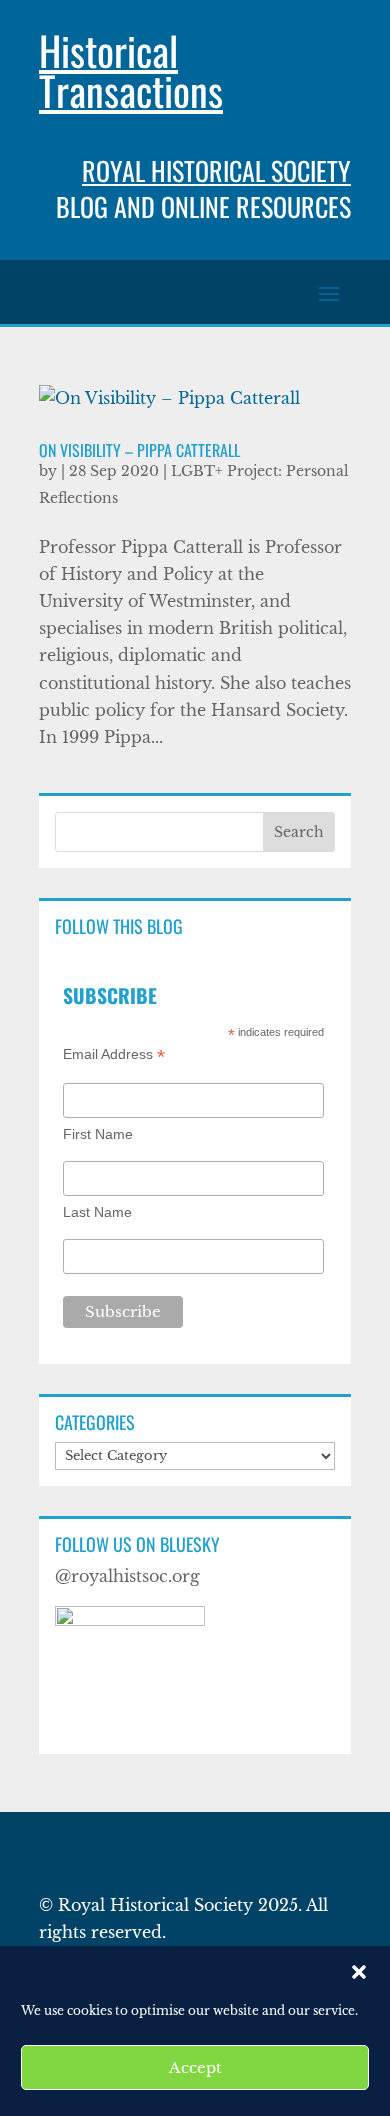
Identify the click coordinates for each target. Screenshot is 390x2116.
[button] (359, 1972)
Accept (195, 2067)
